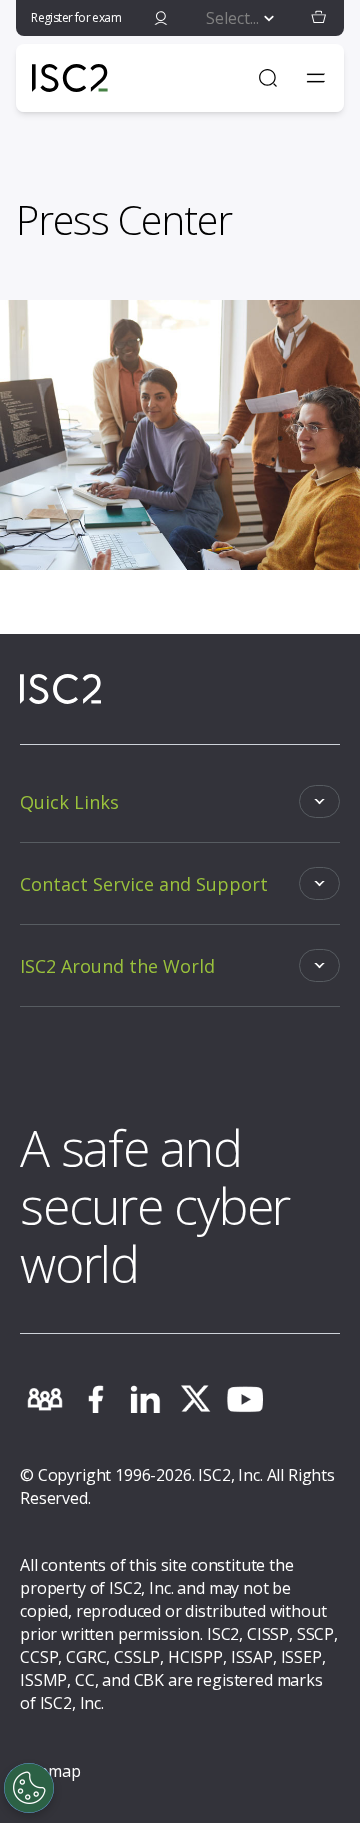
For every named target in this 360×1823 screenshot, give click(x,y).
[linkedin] (145, 1399)
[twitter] (195, 1399)
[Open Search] (268, 78)
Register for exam (76, 17)
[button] (319, 18)
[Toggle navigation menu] (316, 78)
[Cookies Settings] (29, 1788)
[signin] (161, 18)
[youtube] (245, 1399)
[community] (45, 1399)
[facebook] (95, 1399)
